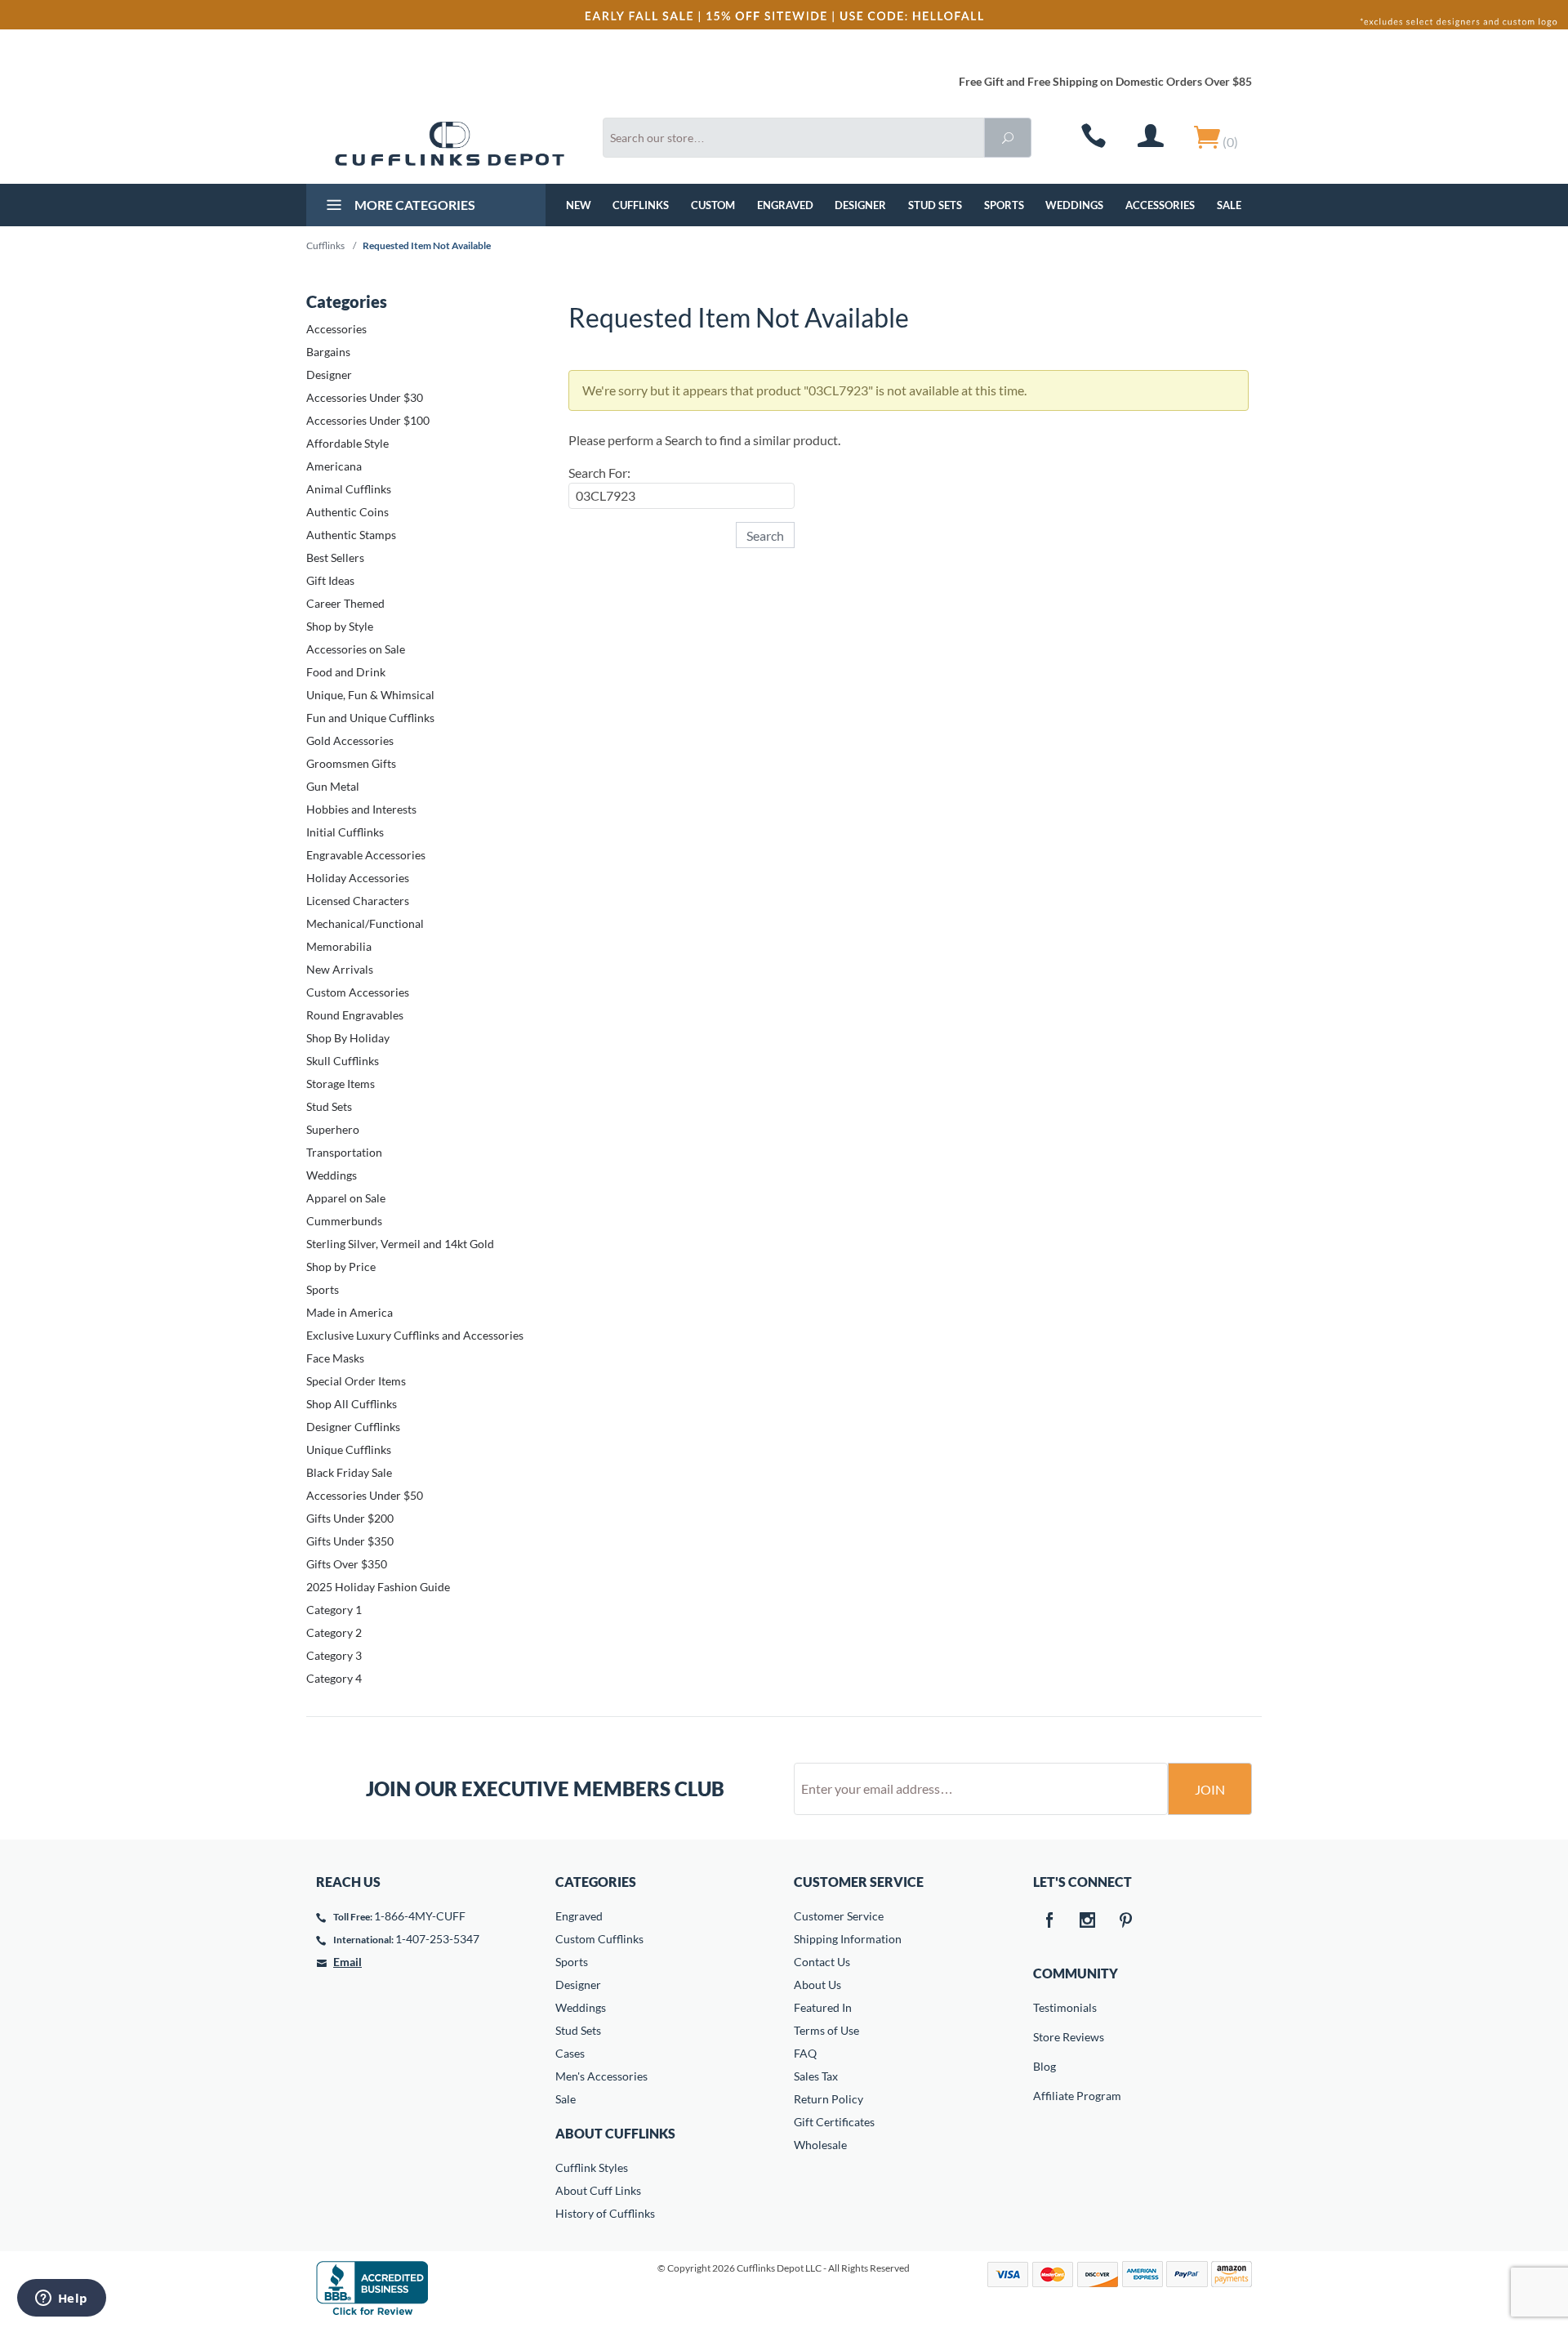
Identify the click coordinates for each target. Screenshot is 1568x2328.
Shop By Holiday (348, 1038)
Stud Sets (935, 205)
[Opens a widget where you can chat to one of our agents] (61, 2299)
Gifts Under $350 (350, 1541)
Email (347, 1962)
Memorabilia (339, 946)
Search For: (599, 473)
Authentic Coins (347, 512)
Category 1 (334, 1610)
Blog (1045, 2066)
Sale (1229, 205)
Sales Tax (816, 2076)
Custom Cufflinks (599, 1939)
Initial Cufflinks (345, 832)
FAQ (805, 2053)
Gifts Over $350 (347, 1564)
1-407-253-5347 (437, 1939)
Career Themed (345, 603)
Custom (713, 205)
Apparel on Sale (346, 1198)
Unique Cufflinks (349, 1449)
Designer (860, 205)
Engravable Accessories (366, 855)
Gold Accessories (350, 740)
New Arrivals (340, 969)
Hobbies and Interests (361, 809)
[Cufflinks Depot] (450, 144)
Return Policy (829, 2099)
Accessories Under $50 (365, 1495)
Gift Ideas (330, 580)
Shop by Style (340, 626)
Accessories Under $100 (368, 420)
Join (1210, 1789)
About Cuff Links (598, 2190)
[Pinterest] (1126, 1921)
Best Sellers (335, 557)
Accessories (1160, 205)
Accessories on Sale (356, 649)
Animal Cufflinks (349, 489)
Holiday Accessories (358, 878)
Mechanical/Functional (365, 923)
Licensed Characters (358, 901)
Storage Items (341, 1084)
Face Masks (335, 1358)
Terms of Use (826, 2030)
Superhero (333, 1129)
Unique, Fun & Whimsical (370, 695)
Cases (570, 2053)
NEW (579, 205)
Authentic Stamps (351, 535)
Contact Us (822, 1962)
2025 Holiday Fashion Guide (378, 1587)
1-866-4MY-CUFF (420, 1916)
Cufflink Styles (592, 2167)
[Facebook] (1049, 1921)
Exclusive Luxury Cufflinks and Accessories (415, 1335)
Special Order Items (356, 1381)
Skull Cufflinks (343, 1061)
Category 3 (334, 1655)
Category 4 (334, 1678)
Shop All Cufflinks (352, 1404)
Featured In (823, 2007)
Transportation (344, 1152)
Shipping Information (848, 1939)
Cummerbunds (344, 1221)
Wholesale (820, 2145)
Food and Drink (346, 672)
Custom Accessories (358, 992)
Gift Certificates (834, 2122)
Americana (334, 466)
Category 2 (334, 1632)
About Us (817, 1985)
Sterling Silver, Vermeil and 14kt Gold (400, 1244)
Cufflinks (641, 205)
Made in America (350, 1312)
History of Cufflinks (605, 2213)
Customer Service (839, 1916)
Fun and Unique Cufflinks (370, 718)
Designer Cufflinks (353, 1427)
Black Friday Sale (349, 1472)
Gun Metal (333, 786)
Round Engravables (355, 1015)
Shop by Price (341, 1267)
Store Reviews (1045, 2037)
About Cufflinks (615, 2133)
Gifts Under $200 (350, 1518)
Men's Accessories (601, 2076)
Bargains (328, 352)
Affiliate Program (1045, 2096)
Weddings (1074, 205)
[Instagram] (1088, 1921)
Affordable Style (347, 443)
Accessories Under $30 (365, 397)
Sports (1004, 205)
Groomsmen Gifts (351, 763)
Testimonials (1045, 2007)
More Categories (414, 205)
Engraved (785, 205)
